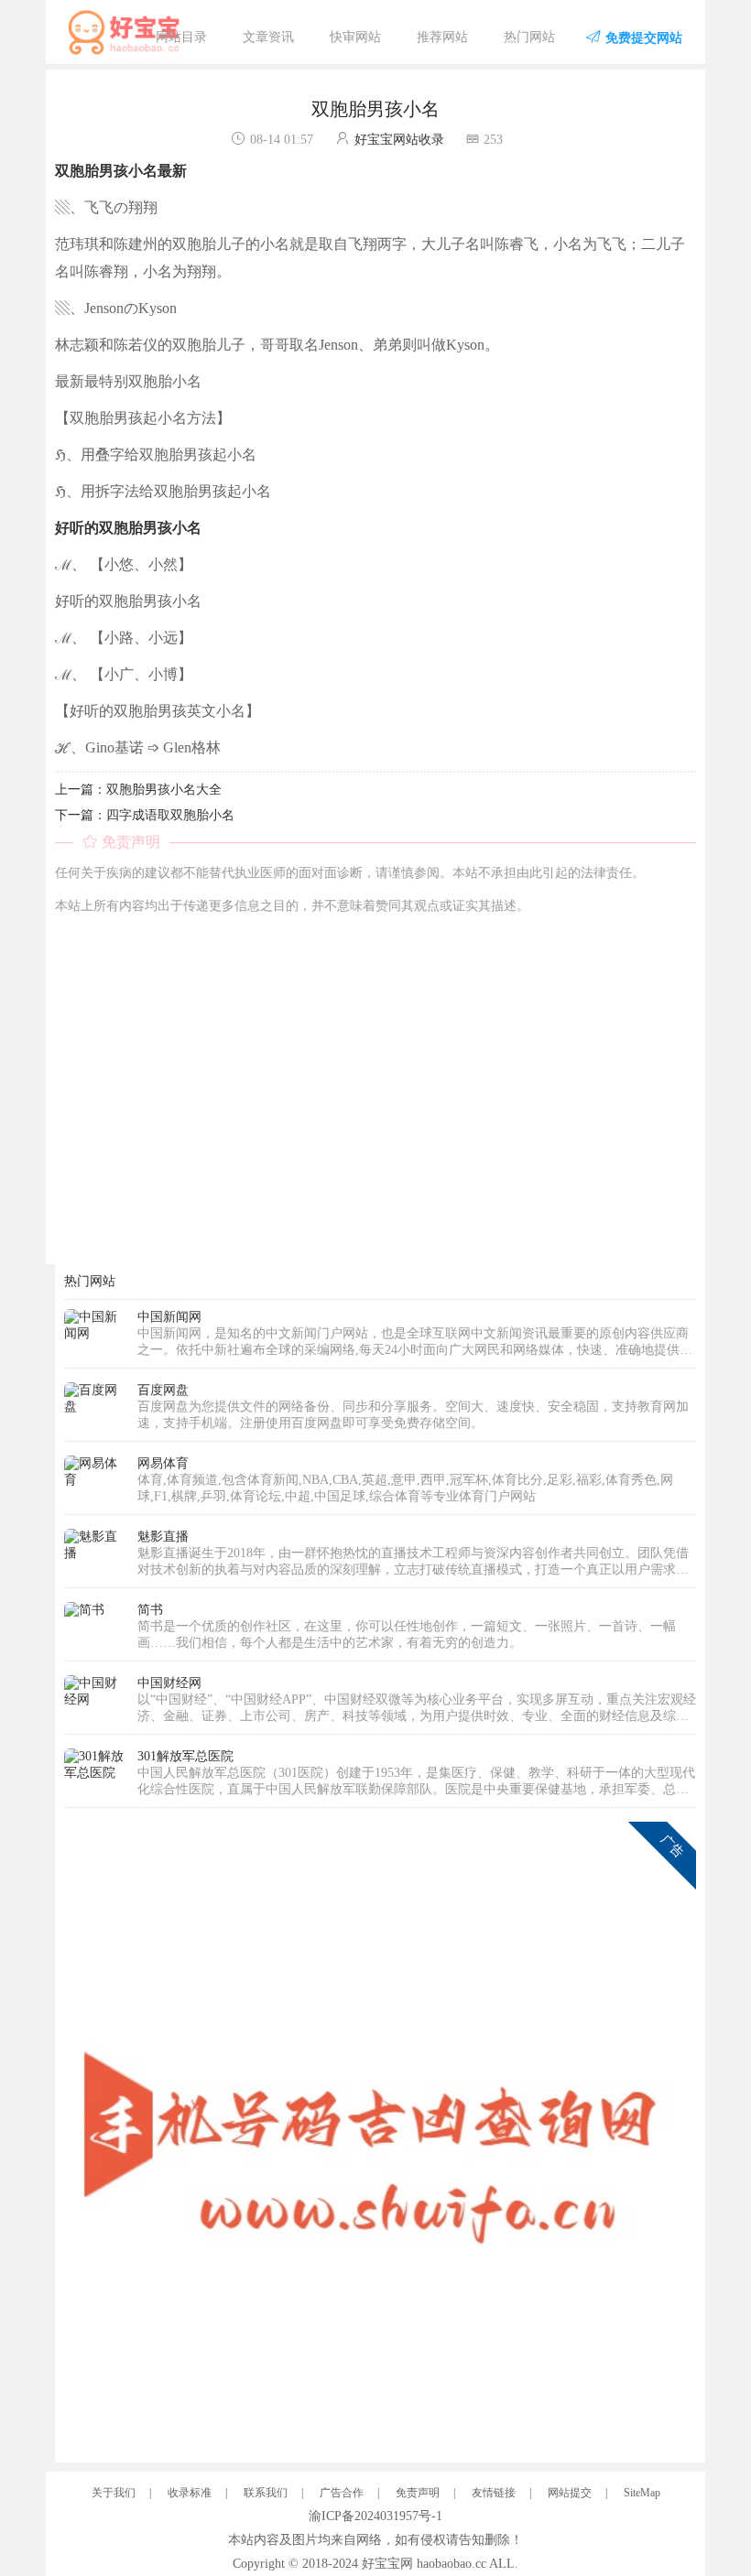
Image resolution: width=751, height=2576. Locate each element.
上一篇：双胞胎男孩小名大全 (138, 790)
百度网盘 (163, 1390)
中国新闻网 (169, 1317)
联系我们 (266, 2493)
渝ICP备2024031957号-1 (375, 2516)
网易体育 (163, 1463)
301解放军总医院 (185, 1756)
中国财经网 (169, 1683)
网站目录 (181, 37)
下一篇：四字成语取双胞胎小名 (145, 815)
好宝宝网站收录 (399, 140)
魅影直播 (163, 1537)
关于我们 (114, 2493)
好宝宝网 (387, 2564)
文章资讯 (268, 37)
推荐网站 (442, 37)
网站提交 (570, 2493)
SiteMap (642, 2493)
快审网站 (355, 37)
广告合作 (342, 2493)
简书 (150, 1610)
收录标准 (190, 2493)
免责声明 (418, 2493)
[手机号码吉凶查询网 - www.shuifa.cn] (380, 2136)
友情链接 (494, 2493)
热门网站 (529, 37)
